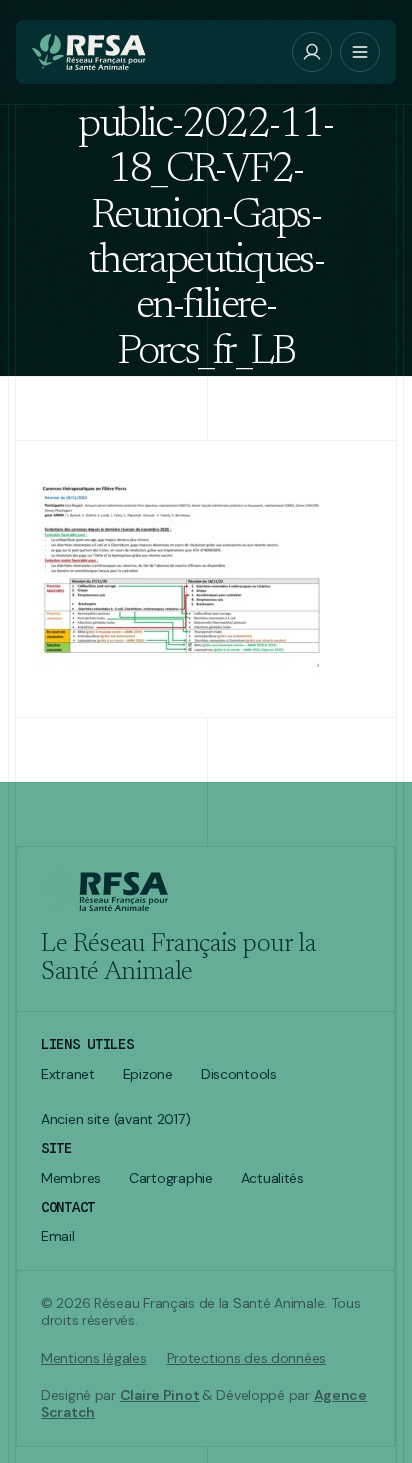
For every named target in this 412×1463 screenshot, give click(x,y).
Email (58, 1236)
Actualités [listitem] (272, 1178)
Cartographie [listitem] (171, 1178)
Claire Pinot (160, 1395)
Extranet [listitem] (68, 1074)
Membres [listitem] (71, 1178)
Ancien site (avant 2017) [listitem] (115, 1119)
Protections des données (247, 1358)
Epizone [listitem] (148, 1074)
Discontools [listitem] (239, 1074)
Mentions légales (94, 1358)
